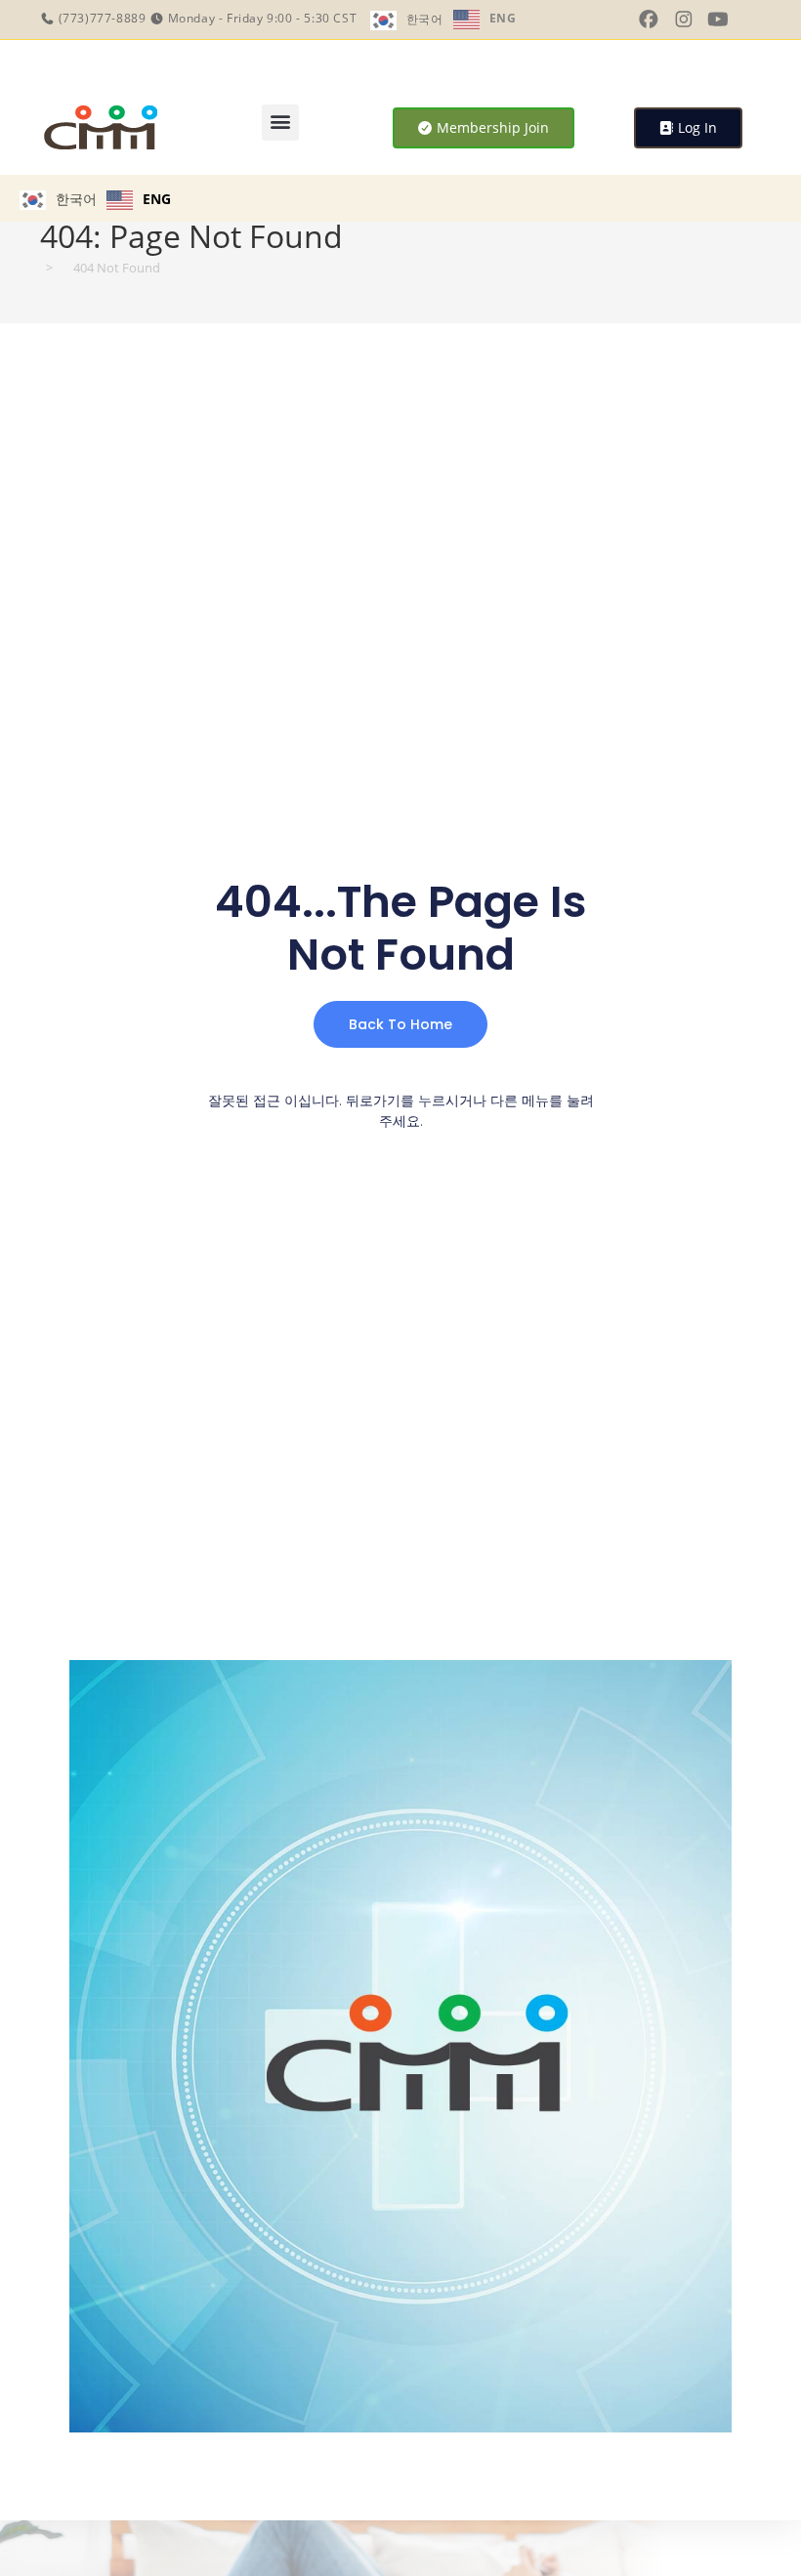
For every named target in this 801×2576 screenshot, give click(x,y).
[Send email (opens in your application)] (748, 19)
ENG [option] (503, 18)
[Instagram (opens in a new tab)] (684, 20)
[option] (485, 20)
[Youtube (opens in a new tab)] (718, 20)
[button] (280, 123)
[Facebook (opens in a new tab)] (649, 20)
